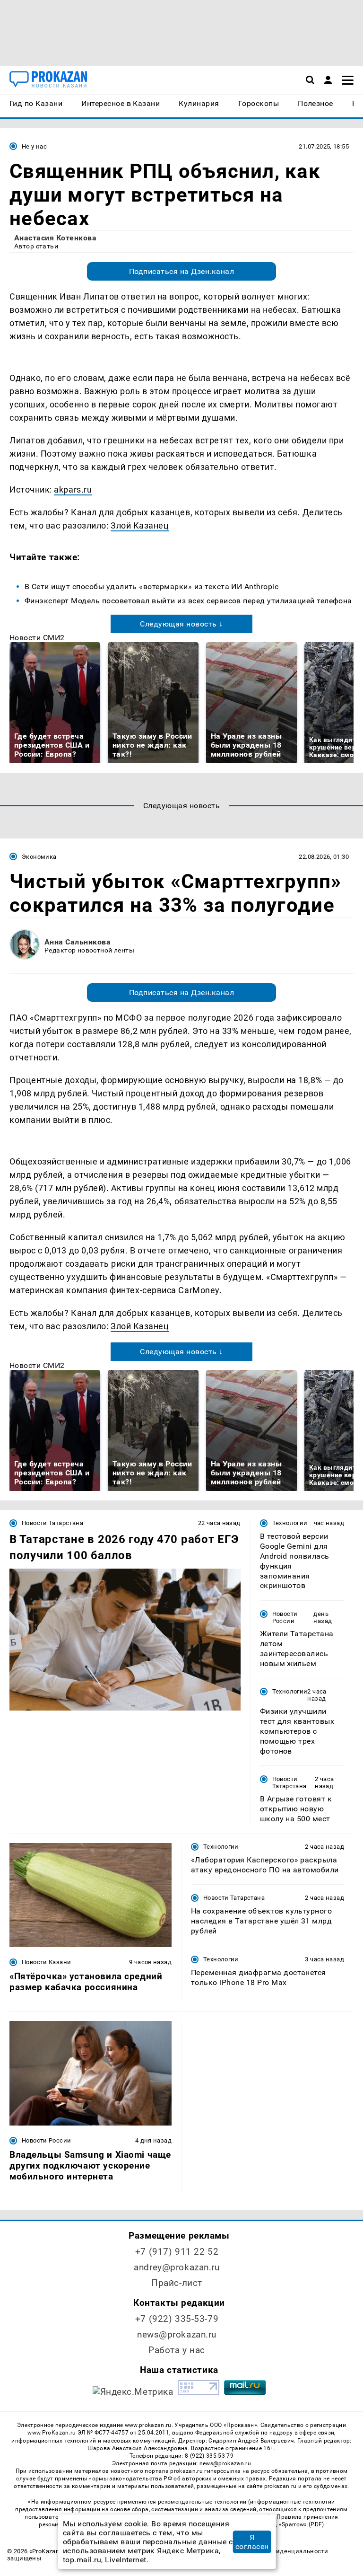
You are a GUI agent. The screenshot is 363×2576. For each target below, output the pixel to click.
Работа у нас (177, 2350)
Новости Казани (46, 1962)
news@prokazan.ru (177, 2334)
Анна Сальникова (78, 942)
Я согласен (252, 2542)
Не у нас (34, 146)
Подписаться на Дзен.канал (181, 271)
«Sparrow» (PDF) (302, 2524)
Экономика (39, 857)
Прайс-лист (177, 2283)
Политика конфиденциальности (279, 2551)
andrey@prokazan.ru (177, 2267)
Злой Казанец (140, 525)
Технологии (290, 1523)
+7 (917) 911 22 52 (177, 2252)
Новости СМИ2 (37, 638)
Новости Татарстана (52, 1523)
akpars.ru (73, 490)
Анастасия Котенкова (55, 238)
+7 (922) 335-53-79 (177, 2319)
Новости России (285, 1617)
